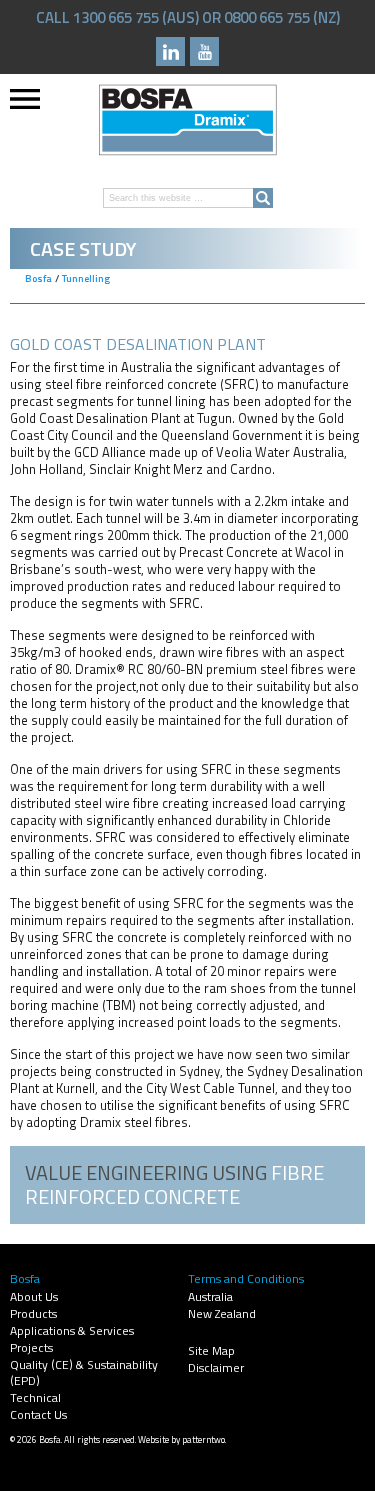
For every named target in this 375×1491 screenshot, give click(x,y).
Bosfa (188, 120)
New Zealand (222, 1313)
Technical (35, 1397)
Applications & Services (72, 1330)
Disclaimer (216, 1367)
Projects (31, 1347)
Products (33, 1313)
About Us (34, 1296)
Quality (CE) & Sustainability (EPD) (84, 1372)
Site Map (211, 1350)
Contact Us (38, 1414)
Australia (210, 1296)
